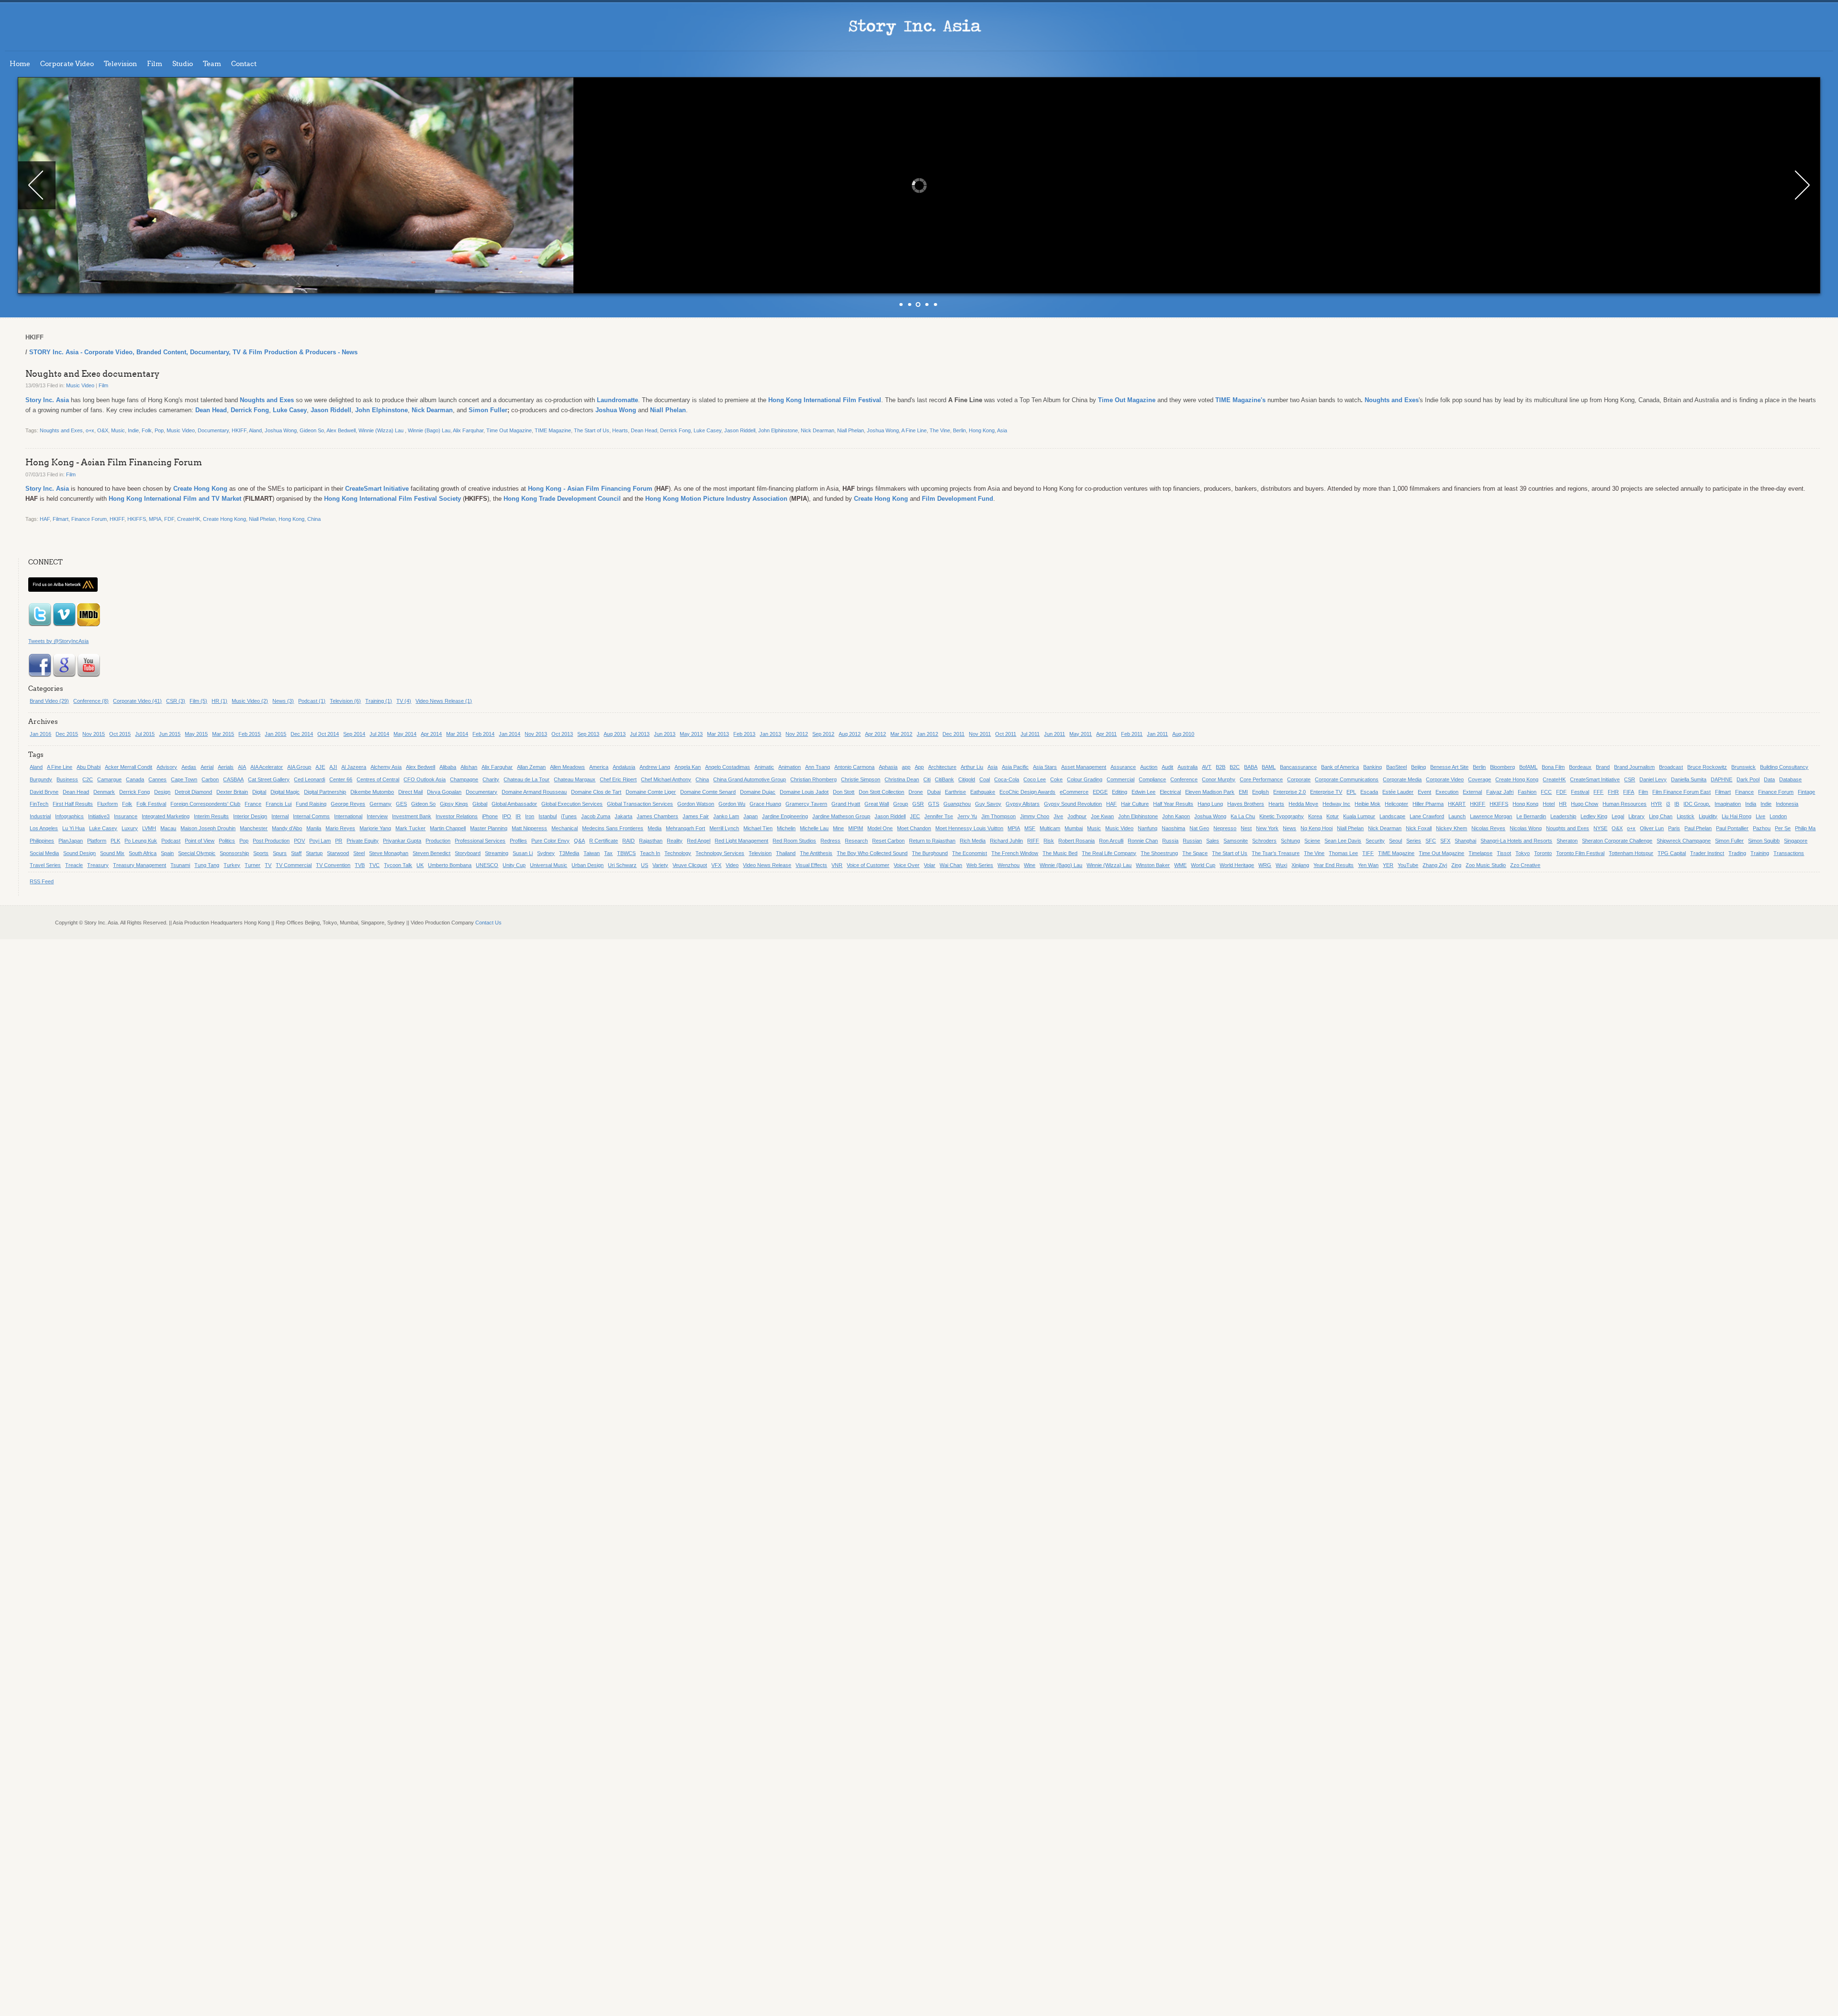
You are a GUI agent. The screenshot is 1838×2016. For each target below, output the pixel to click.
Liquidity (1708, 816)
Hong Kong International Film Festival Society (392, 499)
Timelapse (1480, 853)
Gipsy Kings (454, 804)
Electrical (1170, 792)
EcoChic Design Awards (1027, 792)
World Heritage (1237, 865)
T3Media (569, 853)
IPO (507, 816)
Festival (1580, 792)
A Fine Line (914, 430)
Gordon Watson (696, 804)
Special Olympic (197, 853)
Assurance (1123, 767)
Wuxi (1281, 865)
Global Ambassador (514, 804)
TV (268, 865)
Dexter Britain (232, 792)
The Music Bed (1060, 853)
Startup (314, 853)
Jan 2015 (275, 734)
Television (120, 64)
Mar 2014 (457, 734)
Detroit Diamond (193, 792)
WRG (1265, 865)
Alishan (469, 767)
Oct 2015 (120, 734)
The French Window (1015, 853)
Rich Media (973, 841)
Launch (1457, 816)
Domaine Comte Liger (651, 792)
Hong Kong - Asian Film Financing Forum (114, 462)
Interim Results (211, 816)
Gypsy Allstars (1023, 804)
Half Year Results (1173, 804)
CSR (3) (176, 701)
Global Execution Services (572, 804)
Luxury (130, 828)
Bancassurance (1298, 767)
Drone (916, 792)
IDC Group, (1697, 804)
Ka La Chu (1243, 816)
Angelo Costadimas (728, 767)
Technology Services (720, 853)
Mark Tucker (410, 828)
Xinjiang (1300, 865)
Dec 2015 (67, 734)
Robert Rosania (1076, 841)
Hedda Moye (1303, 804)
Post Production (271, 841)
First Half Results (73, 804)
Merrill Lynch (724, 828)
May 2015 (196, 734)
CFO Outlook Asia (425, 779)
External (1472, 792)
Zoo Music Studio (1486, 865)
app (906, 767)
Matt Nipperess (529, 828)
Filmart (61, 519)
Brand (1603, 767)
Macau (168, 828)
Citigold (967, 779)
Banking (1373, 767)
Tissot (1504, 853)
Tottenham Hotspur (1631, 853)
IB (1677, 804)
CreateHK (189, 519)
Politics (227, 841)
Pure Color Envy (550, 841)
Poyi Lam (320, 841)
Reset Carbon (888, 841)
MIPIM (856, 828)
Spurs (280, 853)
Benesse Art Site (1449, 767)
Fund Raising (311, 804)
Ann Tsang (818, 767)
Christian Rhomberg (813, 779)
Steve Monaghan (389, 853)
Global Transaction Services (640, 804)
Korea (1315, 816)
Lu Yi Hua (73, 828)
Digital (259, 792)
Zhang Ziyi (1435, 865)
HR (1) (219, 701)
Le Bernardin (1531, 816)
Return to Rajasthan (932, 841)
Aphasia (888, 767)
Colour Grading (1085, 779)
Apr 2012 (875, 734)
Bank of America (1340, 767)
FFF (1598, 792)
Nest (1246, 828)
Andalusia (624, 767)
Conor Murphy (1219, 779)
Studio (183, 64)
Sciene (1312, 841)
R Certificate (604, 841)
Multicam (1050, 828)
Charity (491, 779)
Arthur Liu (972, 767)
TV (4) (404, 701)
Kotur (1333, 816)
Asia (1002, 430)
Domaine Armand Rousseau (534, 792)
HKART (1457, 804)
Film (155, 64)
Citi (927, 779)
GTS (934, 804)
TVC (374, 865)
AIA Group (299, 767)
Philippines (42, 841)
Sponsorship (234, 853)
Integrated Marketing (166, 816)
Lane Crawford (1427, 816)
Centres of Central (378, 779)
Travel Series (45, 865)
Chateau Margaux (575, 779)
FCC (1546, 792)
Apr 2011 (1106, 734)
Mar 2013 (718, 734)
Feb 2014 (483, 734)
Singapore (1796, 841)
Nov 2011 (980, 734)
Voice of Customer (868, 865)
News (1289, 828)
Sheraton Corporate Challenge (1617, 841)
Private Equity (363, 841)
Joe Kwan (1102, 816)
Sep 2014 (354, 734)
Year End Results (1334, 865)
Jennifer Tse (939, 816)
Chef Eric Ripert (618, 779)
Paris (1674, 828)
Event (1424, 792)
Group (901, 804)
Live (1760, 816)
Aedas (189, 767)
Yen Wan (1368, 865)
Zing (1456, 865)
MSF (1030, 828)
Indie (133, 430)
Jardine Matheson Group (841, 816)
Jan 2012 (927, 734)
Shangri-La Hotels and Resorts (1516, 841)
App (919, 767)
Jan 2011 (1157, 734)
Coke (1056, 779)
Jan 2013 (770, 734)
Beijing (1418, 767)
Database (1790, 779)
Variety (660, 865)
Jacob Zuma (596, 816)
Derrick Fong (250, 410)
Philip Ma (1805, 828)
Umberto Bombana (450, 865)
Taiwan (592, 853)
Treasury (98, 865)
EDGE (1100, 792)
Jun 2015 (170, 734)
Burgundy (41, 779)
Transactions (1789, 853)
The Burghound (930, 853)
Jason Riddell (331, 410)
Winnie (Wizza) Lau (382, 430)
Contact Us (488, 923)
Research (856, 841)
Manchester (254, 828)
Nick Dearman (432, 410)
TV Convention (333, 865)
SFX (1445, 841)
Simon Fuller (488, 410)
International (348, 816)
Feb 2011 (1132, 734)
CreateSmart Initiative (377, 489)
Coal (985, 779)
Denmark (104, 792)
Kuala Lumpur (1359, 816)
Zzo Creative (1525, 865)
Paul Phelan (1698, 828)
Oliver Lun (1652, 828)
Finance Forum (89, 519)
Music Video (80, 385)
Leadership (1563, 816)
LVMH (149, 828)
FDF (169, 519)
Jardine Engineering (785, 816)
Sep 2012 (823, 734)
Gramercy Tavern (806, 804)
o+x (90, 430)
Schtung (1290, 841)
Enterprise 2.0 (1289, 792)
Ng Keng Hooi (1317, 828)
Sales (1213, 841)
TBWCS (626, 853)
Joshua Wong (616, 410)
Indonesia (1787, 804)
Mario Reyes (340, 828)
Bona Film (1553, 767)
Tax (608, 853)
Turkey (232, 865)
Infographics (69, 816)
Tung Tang (207, 865)
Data (1769, 779)
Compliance (1152, 779)
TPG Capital (1672, 853)
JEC (915, 816)
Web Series (980, 865)
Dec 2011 (953, 734)
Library (1636, 816)
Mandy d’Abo (287, 828)
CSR (1630, 779)
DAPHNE (1721, 779)
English (1261, 792)
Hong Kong (982, 430)
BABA (1251, 767)
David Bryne (44, 792)
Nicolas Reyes (1488, 828)
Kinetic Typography (1282, 816)
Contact (244, 64)
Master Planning (489, 828)
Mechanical (565, 828)
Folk (147, 430)
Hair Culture (1135, 804)
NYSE (1600, 828)
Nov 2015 (94, 734)
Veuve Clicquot (690, 865)
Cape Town (184, 779)
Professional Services (480, 841)
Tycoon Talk (398, 865)
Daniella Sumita (1689, 779)
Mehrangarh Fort (685, 828)
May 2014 (405, 734)
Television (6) (345, 701)
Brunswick (1743, 767)
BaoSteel (1396, 767)
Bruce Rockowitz (1707, 767)
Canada (135, 779)
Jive (1058, 816)
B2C (1235, 767)
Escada (1369, 792)
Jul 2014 (379, 734)
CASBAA (233, 779)
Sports (261, 853)
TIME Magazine (553, 430)
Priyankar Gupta (402, 841)
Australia (1188, 767)
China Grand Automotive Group (750, 779)
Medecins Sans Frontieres (613, 828)
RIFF (1033, 841)
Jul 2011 (1030, 734)
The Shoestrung (1159, 853)
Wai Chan (951, 865)
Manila (314, 828)
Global (480, 804)
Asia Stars (1045, 767)
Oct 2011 (1006, 734)
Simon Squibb (1764, 841)
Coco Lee (1035, 779)
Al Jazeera (354, 767)
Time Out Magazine (1127, 400)
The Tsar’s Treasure (1276, 853)
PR (339, 841)
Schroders (1264, 841)
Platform (97, 841)
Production (438, 841)
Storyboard (468, 853)
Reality (675, 841)
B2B (1221, 767)
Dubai (934, 792)
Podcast (171, 841)
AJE (320, 767)
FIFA (1629, 792)
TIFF (1368, 853)
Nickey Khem (1451, 828)
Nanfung (1148, 828)
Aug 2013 (615, 734)
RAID (628, 841)
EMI (1243, 792)
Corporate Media (1402, 779)
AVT (1207, 767)
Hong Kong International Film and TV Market (175, 499)
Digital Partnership (325, 792)
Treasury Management (140, 865)
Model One (880, 828)
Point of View (200, 841)
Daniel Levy (1653, 779)
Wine (1030, 865)
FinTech (39, 804)
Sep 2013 (588, 734)
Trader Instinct (1707, 853)
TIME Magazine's (1240, 400)
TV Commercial (294, 865)
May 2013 (691, 734)
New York (1267, 828)
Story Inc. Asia (47, 400)
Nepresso (1225, 828)
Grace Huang (765, 804)
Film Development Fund (958, 499)
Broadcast (1671, 767)
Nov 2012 (797, 734)
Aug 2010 (1183, 734)
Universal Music (549, 865)
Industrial (40, 816)
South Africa (143, 853)
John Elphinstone (381, 410)
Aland (255, 430)
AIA (242, 767)
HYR (1656, 804)
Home (20, 64)
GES (401, 804)
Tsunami (180, 865)
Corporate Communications (1347, 779)
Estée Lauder (1398, 792)
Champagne (464, 779)
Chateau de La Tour (527, 779)
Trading (1737, 853)
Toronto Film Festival (1580, 853)
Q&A (579, 841)
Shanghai (1465, 841)
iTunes (569, 816)
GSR (918, 804)
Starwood (338, 853)
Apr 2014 (431, 734)
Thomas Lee (1343, 853)
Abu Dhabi (89, 767)
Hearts (620, 430)
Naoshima (1173, 828)
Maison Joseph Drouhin (208, 828)
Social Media (44, 853)
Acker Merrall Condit (129, 767)
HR (1563, 804)
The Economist (969, 853)
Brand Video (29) (49, 701)
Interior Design (250, 816)
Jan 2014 (510, 734)
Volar (930, 865)
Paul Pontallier (1732, 828)
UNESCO (487, 865)
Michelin (786, 828)
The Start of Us (592, 430)
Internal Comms (311, 816)
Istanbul (548, 816)
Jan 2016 (40, 734)
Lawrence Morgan (1491, 816)
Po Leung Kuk (141, 841)
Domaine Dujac (758, 792)
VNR (837, 865)
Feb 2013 (744, 734)
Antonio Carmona (854, 767)
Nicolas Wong (1526, 828)
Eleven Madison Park (1210, 792)
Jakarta (623, 816)
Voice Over (907, 865)
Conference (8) (91, 701)
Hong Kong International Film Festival (825, 400)
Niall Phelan (668, 410)
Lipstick (1686, 816)
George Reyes (348, 804)
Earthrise (955, 792)
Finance (1744, 792)
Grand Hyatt (846, 804)
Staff (296, 853)
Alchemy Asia (386, 767)
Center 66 (341, 779)
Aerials (226, 767)
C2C (88, 779)
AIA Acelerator (267, 767)
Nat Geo (1199, 828)
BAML (1269, 767)
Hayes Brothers (1246, 804)
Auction (1149, 767)
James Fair (696, 816)
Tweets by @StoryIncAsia (58, 641)
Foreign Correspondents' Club (205, 804)
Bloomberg (1502, 767)
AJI (333, 767)
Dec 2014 (302, 734)
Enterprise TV (1326, 792)
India (1751, 804)
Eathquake (983, 792)
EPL (1351, 792)
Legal (1618, 816)
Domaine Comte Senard (708, 792)
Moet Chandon (914, 828)
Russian (1192, 841)
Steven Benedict (431, 853)
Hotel (1549, 804)
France (253, 804)
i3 (1668, 804)
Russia (1170, 841)
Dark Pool (1748, 779)
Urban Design (588, 865)
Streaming (497, 853)
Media (655, 828)
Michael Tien (758, 828)
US (644, 865)
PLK (115, 841)
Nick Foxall (1419, 828)
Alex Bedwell (341, 430)
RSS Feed (42, 881)
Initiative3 (99, 816)
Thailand (786, 853)
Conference (1184, 779)
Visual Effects (811, 865)
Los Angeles (44, 828)
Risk (1049, 841)
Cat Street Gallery (269, 779)
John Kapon (1176, 816)
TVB (360, 865)
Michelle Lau (814, 828)
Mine (838, 828)
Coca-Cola (1007, 779)
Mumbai (1074, 828)
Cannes (157, 779)
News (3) (283, 701)
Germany (381, 804)
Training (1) (379, 701)
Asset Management (1084, 767)
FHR (1613, 792)
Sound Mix (112, 853)
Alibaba (448, 767)
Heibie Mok (1367, 804)
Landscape (1392, 816)
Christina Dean (902, 779)
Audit (1167, 767)
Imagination (1728, 804)
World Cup (1203, 865)
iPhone (490, 816)
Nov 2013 (536, 734)
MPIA (155, 519)
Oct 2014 (328, 734)
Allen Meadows (567, 767)
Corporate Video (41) (137, 701)
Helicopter (1396, 804)
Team (212, 64)
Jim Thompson (998, 816)
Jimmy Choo (1035, 816)
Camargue (109, 779)
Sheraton (1567, 841)
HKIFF (239, 430)
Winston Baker (1153, 865)
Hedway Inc (1336, 804)
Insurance (126, 816)
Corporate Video (67, 64)
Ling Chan (1661, 816)
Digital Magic (285, 792)
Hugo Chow (1585, 804)
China (314, 519)
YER (1388, 865)
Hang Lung (1210, 804)
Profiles (518, 841)
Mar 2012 (901, 734)
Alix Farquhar (468, 430)
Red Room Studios (794, 841)
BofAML (1528, 767)
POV (299, 841)
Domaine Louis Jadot (804, 792)
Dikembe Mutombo (372, 792)
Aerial (207, 767)
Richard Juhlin (1006, 841)
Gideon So (312, 430)
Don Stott (844, 792)
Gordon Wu (732, 804)
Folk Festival (151, 804)
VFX (716, 865)
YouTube (1408, 865)
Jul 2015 (145, 734)
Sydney (546, 853)
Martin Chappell (448, 828)
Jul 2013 (640, 734)
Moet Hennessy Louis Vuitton (969, 828)
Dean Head (211, 410)
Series (1414, 841)
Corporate (1299, 779)
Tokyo (1523, 853)
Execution (1447, 792)
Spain (167, 853)
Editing (1120, 792)
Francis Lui (279, 804)
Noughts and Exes (267, 400)
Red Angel (699, 841)
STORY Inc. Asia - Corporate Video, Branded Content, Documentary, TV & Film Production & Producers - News (193, 352)
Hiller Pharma (1428, 804)
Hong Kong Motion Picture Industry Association (716, 499)
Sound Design (79, 853)
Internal (280, 816)
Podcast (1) (312, 701)
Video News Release (767, 865)
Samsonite (1236, 841)
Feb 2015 (249, 734)
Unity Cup (514, 865)
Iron (530, 816)
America (599, 767)
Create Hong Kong (200, 489)
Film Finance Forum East (1681, 792)
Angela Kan (688, 767)
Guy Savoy (988, 804)
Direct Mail (410, 792)
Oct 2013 (562, 734)
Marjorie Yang (375, 828)
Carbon (210, 779)
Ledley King (1594, 816)
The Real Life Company (1109, 853)
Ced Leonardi (309, 779)
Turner (252, 865)
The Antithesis (816, 853)
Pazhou (1762, 828)
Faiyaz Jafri (1500, 792)
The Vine (940, 430)
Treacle (74, 865)
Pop (159, 430)
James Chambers (657, 816)
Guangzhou (957, 804)
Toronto (1543, 853)
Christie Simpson (861, 779)
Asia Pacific (1015, 767)
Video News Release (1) (444, 701)
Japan (751, 816)
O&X (103, 430)
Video (732, 865)
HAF (45, 519)
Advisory (167, 767)
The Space (1195, 853)
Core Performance (1261, 779)
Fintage (1806, 792)
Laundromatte (617, 400)
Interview (377, 816)
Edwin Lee (1143, 792)
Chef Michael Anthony (666, 779)
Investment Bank (412, 816)
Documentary (213, 430)
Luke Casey (290, 410)
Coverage (1479, 779)
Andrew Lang (655, 767)
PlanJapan (71, 841)
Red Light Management (741, 841)
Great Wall (877, 804)
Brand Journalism (1634, 767)
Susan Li (523, 853)
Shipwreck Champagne (1684, 841)
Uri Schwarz (622, 865)
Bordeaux (1580, 767)
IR (518, 816)
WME (1180, 865)
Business (67, 779)
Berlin (959, 430)
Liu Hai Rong (1737, 816)
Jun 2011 (1054, 734)
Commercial (1121, 779)
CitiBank (944, 779)
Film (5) (198, 701)
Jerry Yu (967, 816)
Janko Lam (726, 816)
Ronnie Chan (1143, 841)
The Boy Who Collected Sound (872, 853)
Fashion (1527, 792)
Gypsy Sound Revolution (1073, 804)
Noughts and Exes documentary (92, 374)
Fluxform (107, 804)
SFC (1431, 841)
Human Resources (1625, 804)
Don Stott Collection (881, 792)
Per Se (1783, 828)
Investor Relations (457, 816)
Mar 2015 (223, 734)
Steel (359, 853)
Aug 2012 (850, 734)
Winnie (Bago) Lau (429, 430)
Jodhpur (1077, 816)
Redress (830, 841)
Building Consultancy (1784, 767)
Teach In (650, 853)
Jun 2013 (665, 734)
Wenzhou (1009, 865)
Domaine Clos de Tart (596, 792)
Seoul (1395, 841)
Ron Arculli (1111, 841)
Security (1375, 841)
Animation (790, 767)
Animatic (764, 767)
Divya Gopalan (444, 792)
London (1778, 816)
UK (420, 865)
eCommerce (1074, 792)
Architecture (942, 767)
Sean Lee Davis (1343, 841)
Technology (678, 853)
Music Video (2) (250, 701)
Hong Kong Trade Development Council (562, 499)
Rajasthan (651, 841)
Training (1760, 853)
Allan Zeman (531, 767)
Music (118, 430)
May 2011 (1081, 734)
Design (162, 792)
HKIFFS (137, 519)
